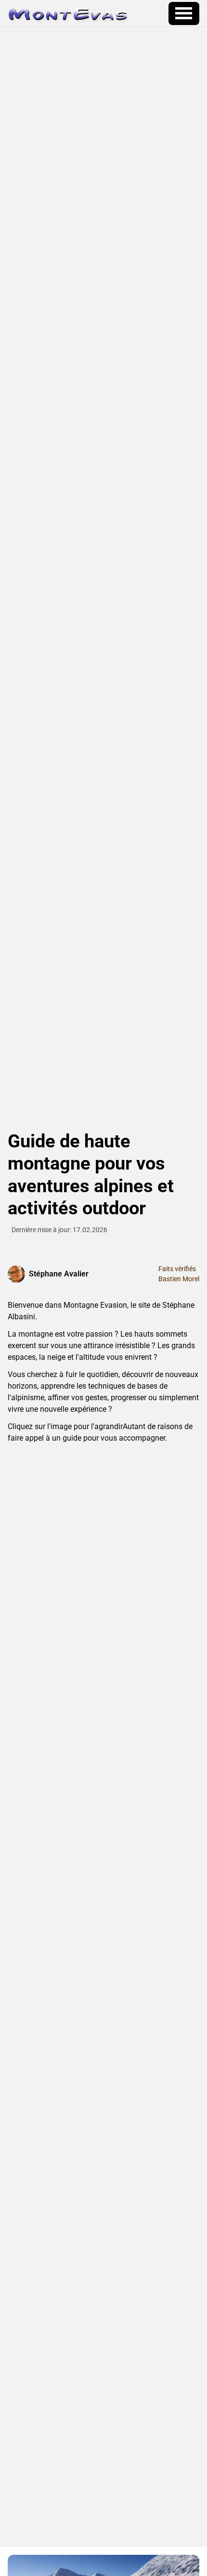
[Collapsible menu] (184, 13)
